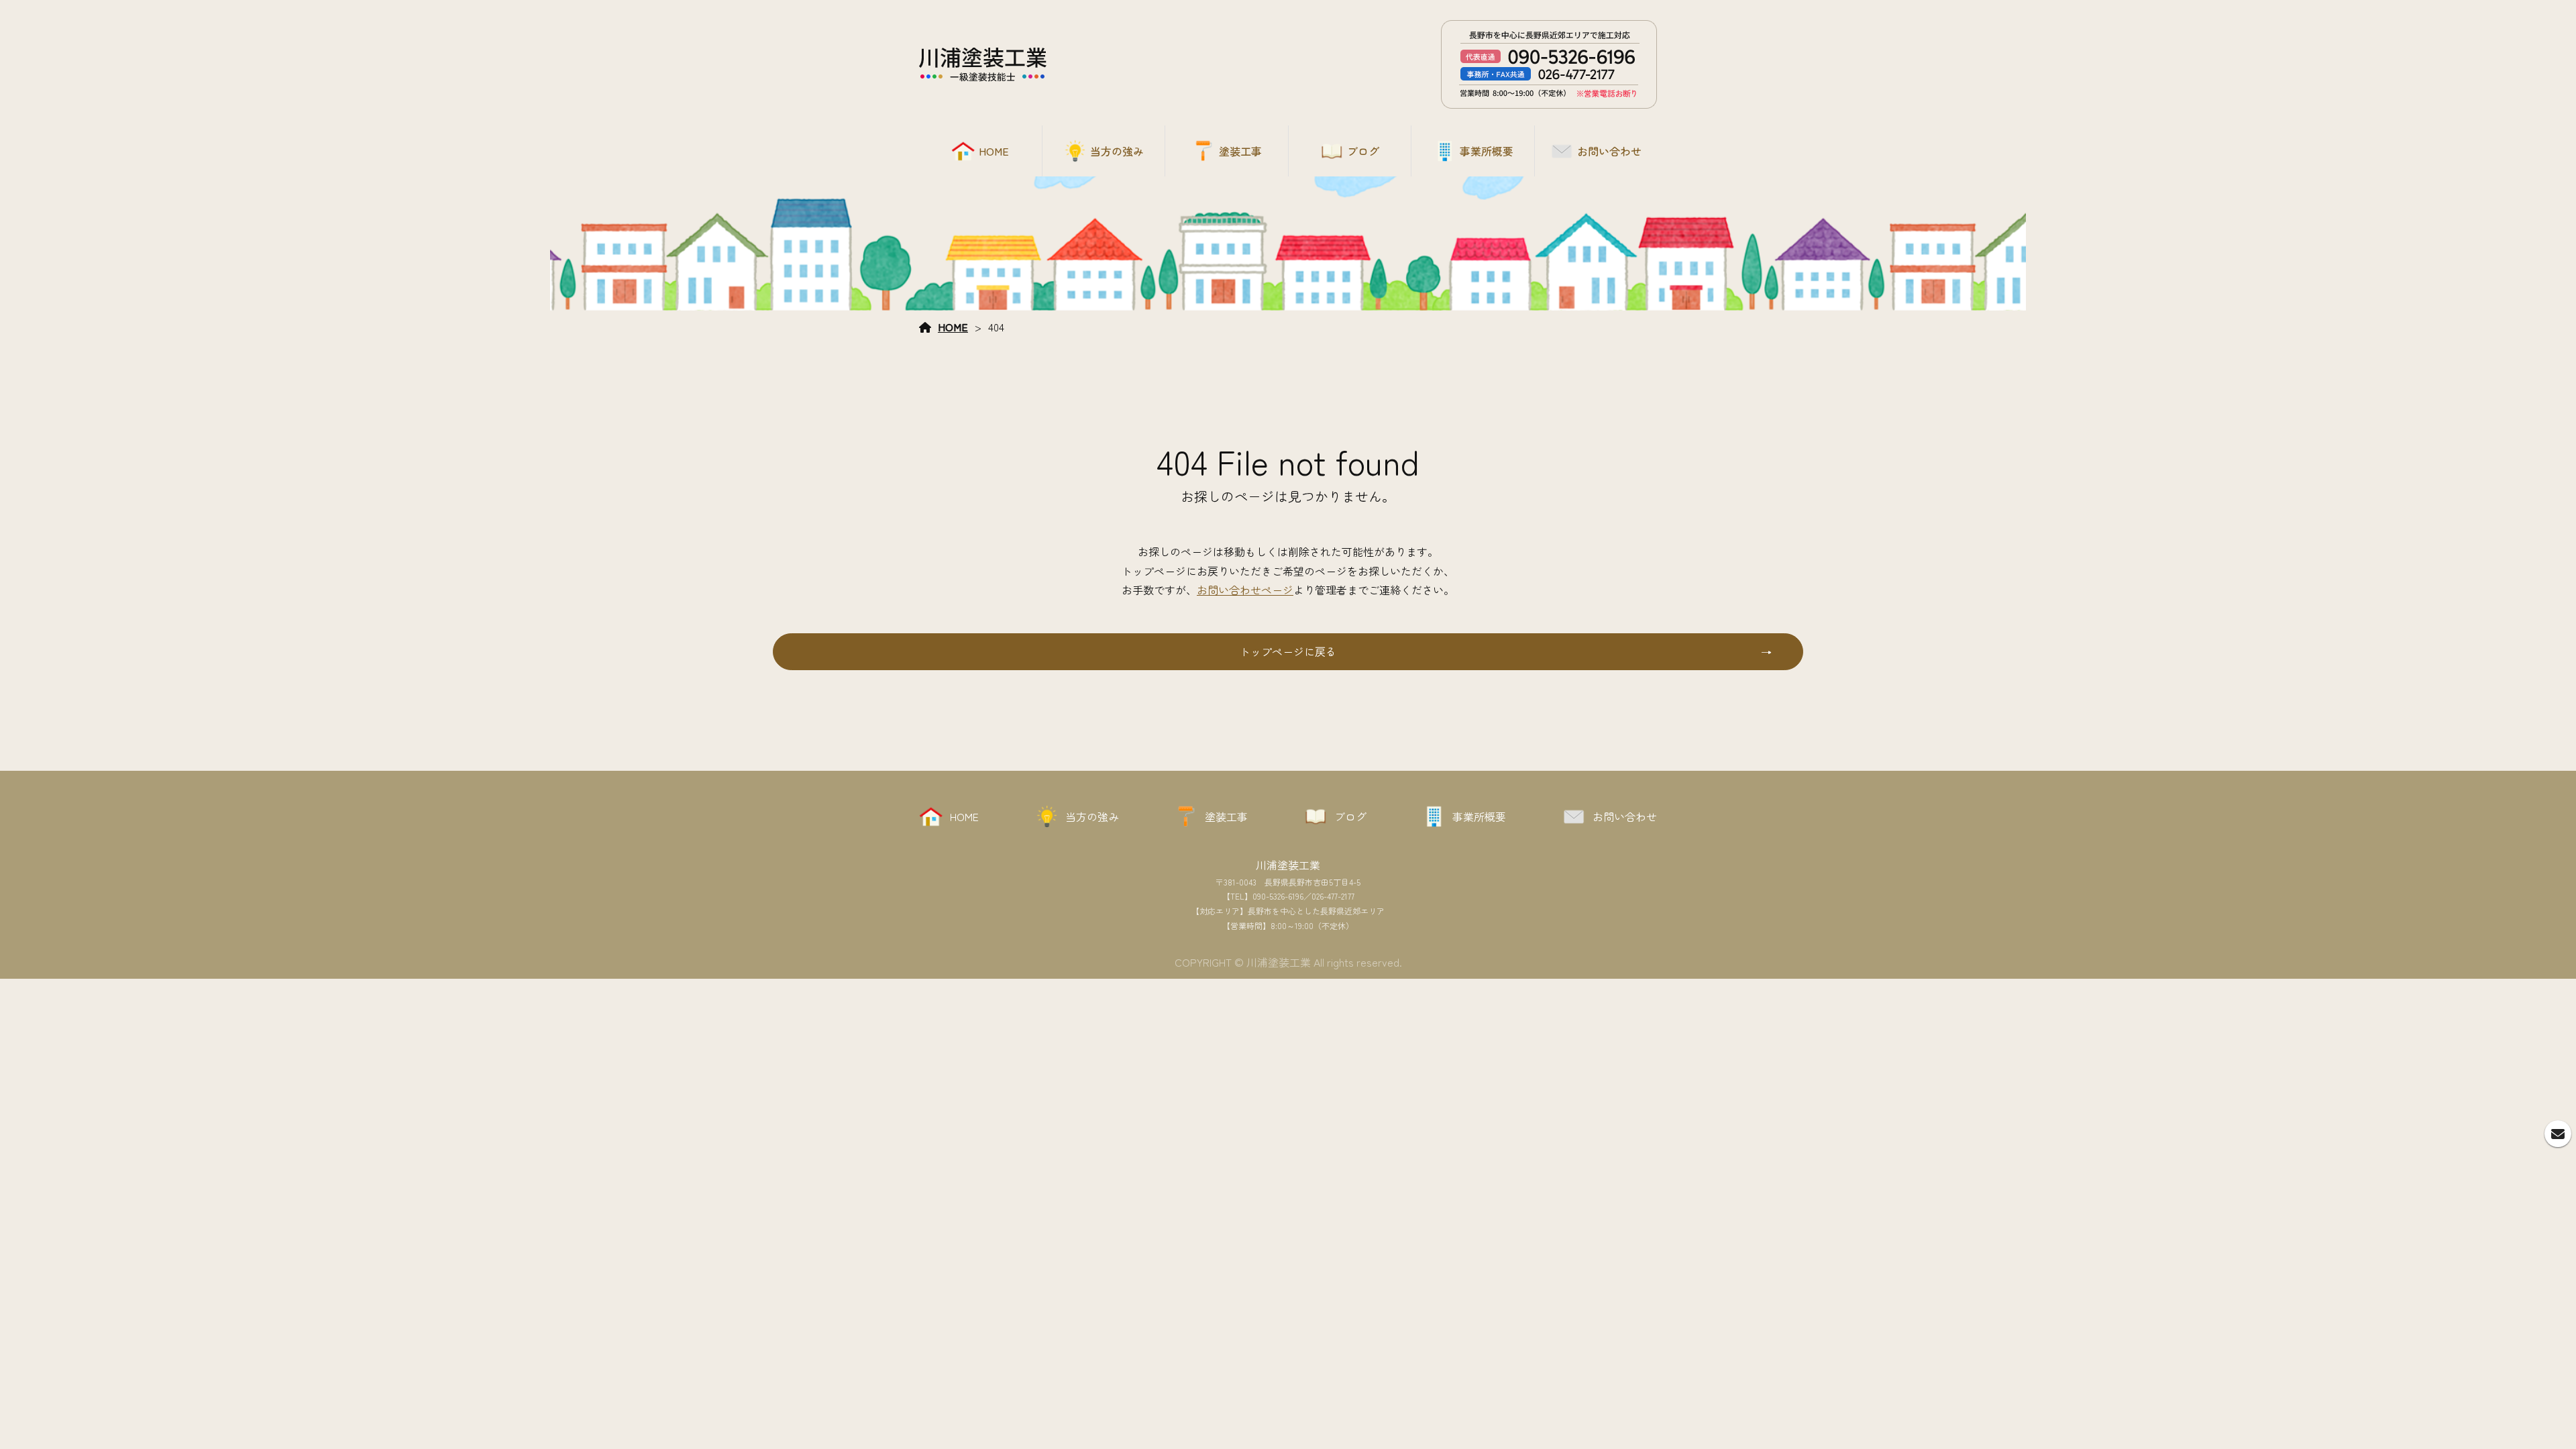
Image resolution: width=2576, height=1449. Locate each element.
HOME (953, 327)
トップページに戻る (1288, 651)
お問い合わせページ (1245, 590)
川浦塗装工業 (1288, 865)
